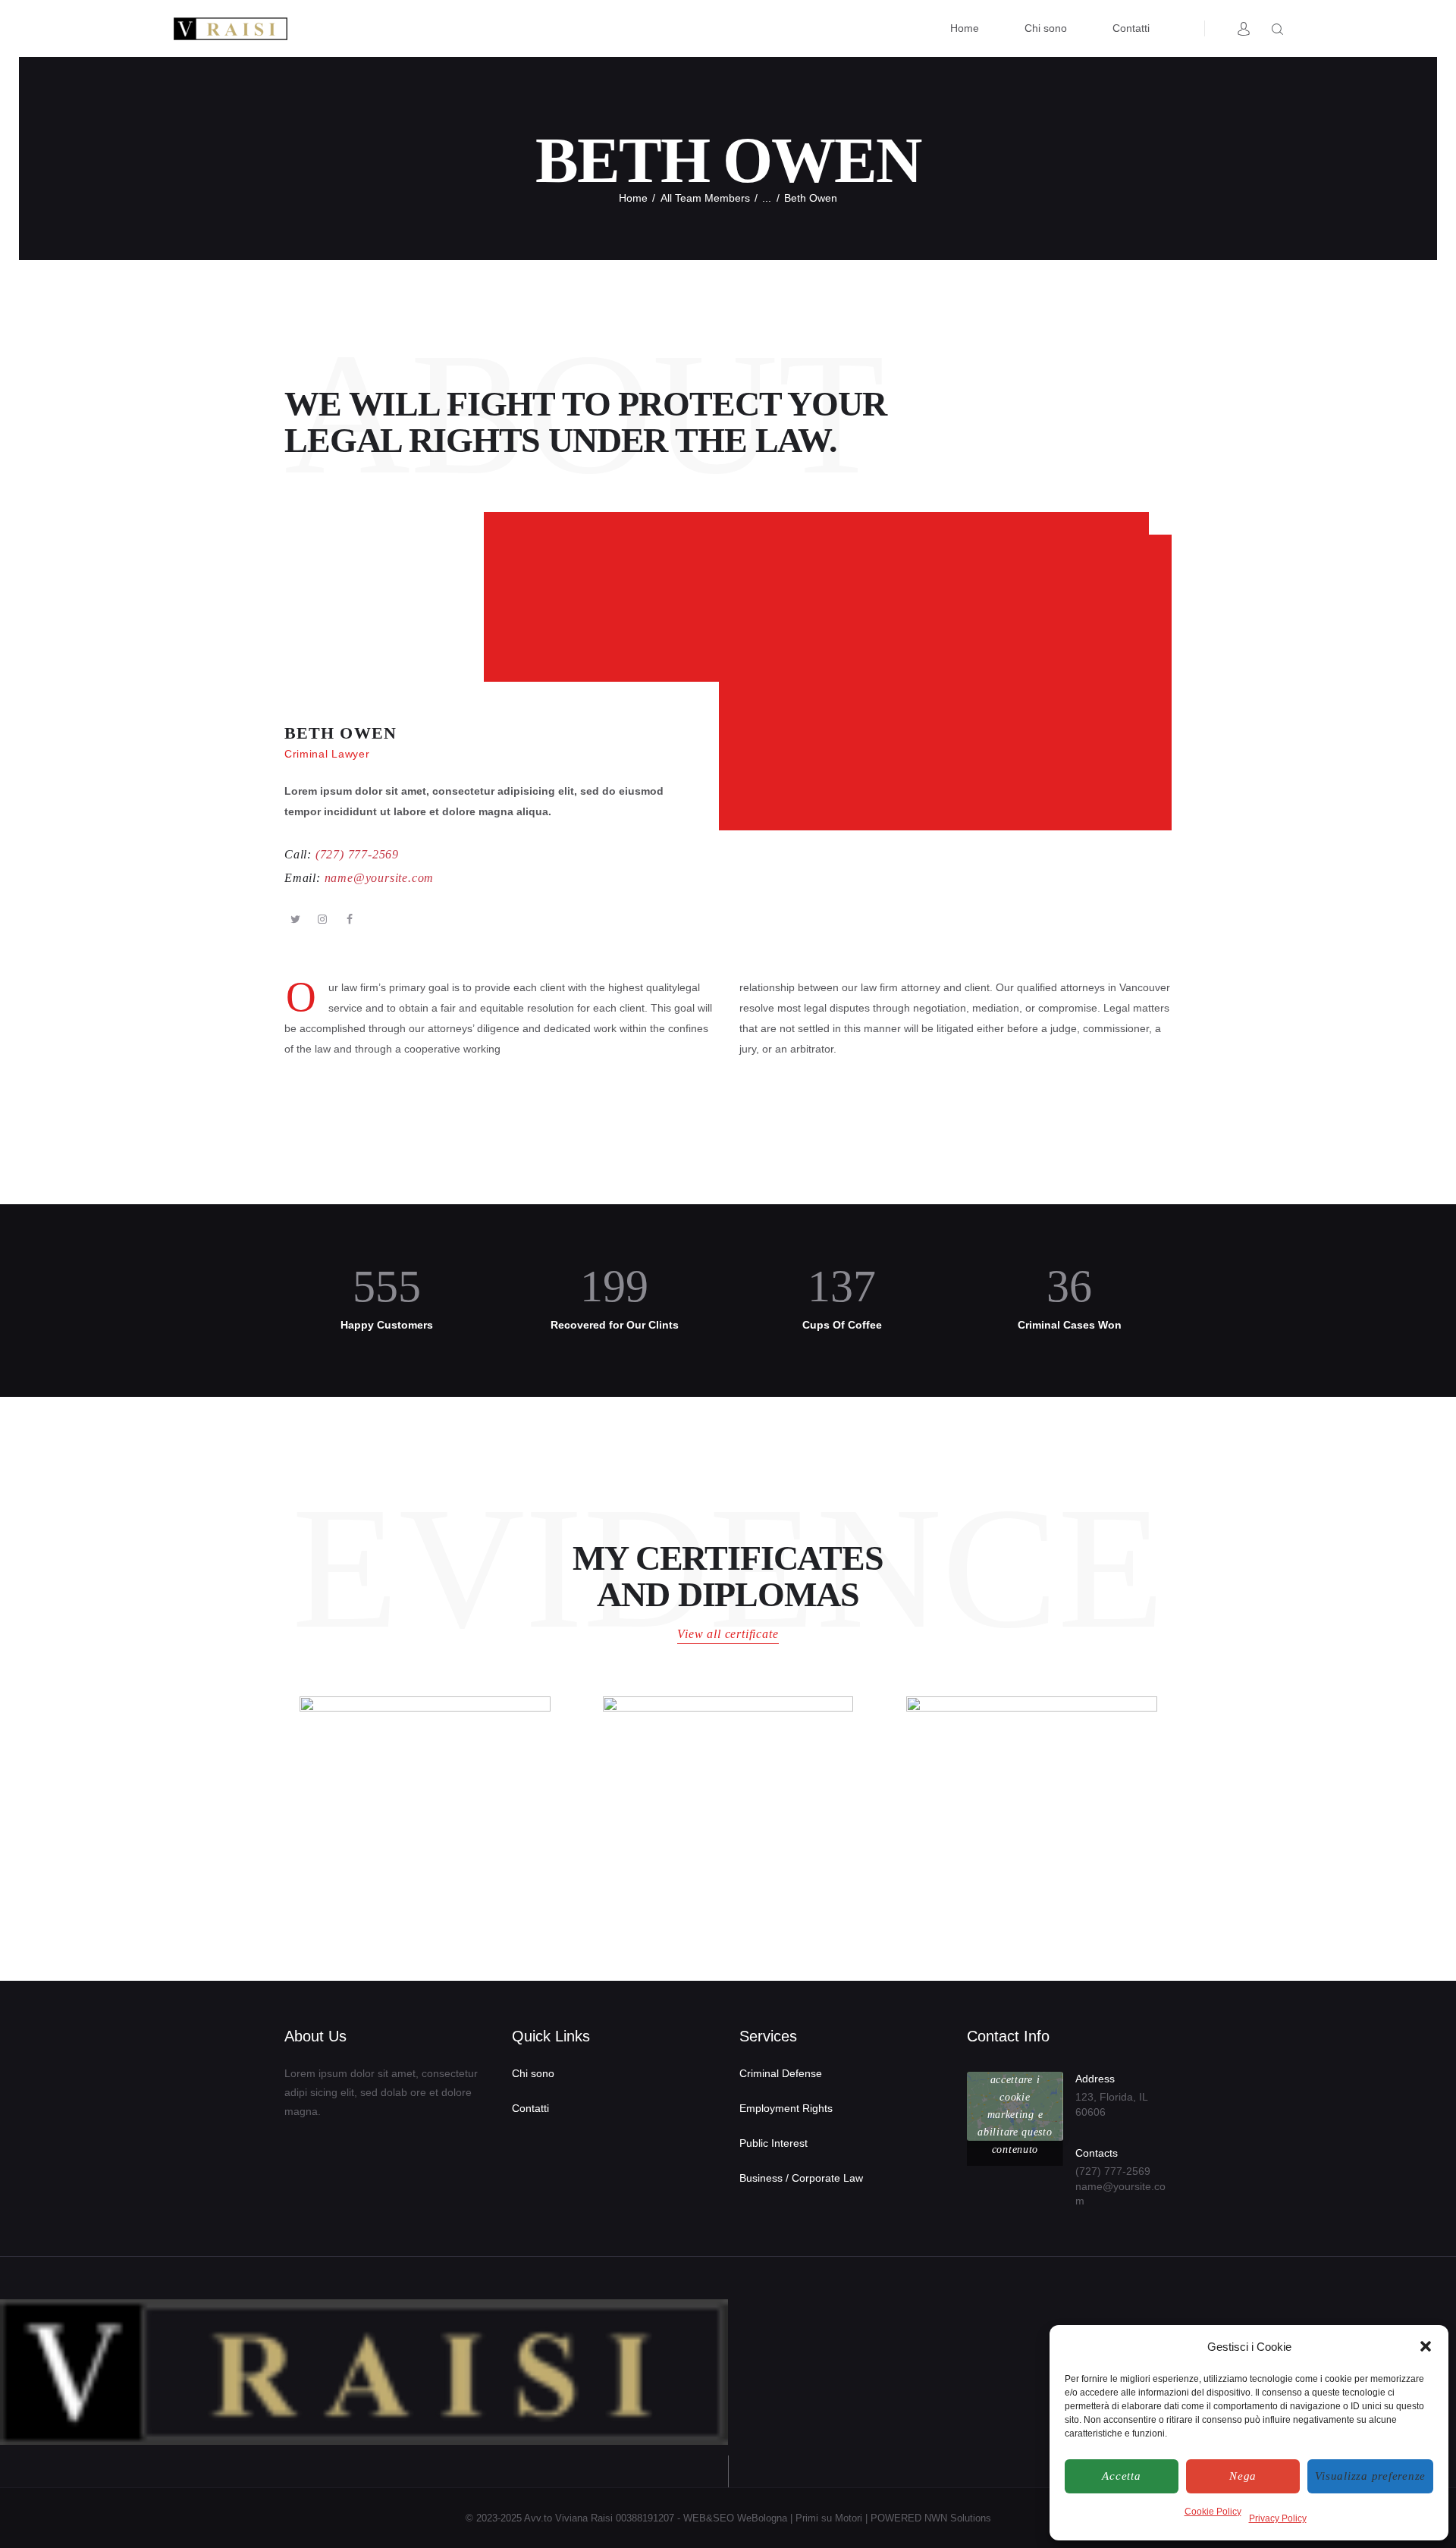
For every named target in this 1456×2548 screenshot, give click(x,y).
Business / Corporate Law (801, 2178)
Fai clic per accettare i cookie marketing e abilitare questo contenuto (1015, 2106)
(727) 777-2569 (1113, 2171)
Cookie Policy (1213, 2512)
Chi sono (533, 2073)
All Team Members (705, 198)
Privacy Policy (1278, 2518)
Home (633, 198)
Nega (1243, 2476)
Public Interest (773, 2143)
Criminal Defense (781, 2073)
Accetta (1121, 2476)
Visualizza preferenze (1370, 2476)
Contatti (530, 2108)
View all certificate (728, 1634)
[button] (1426, 2346)
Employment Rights (786, 2108)
